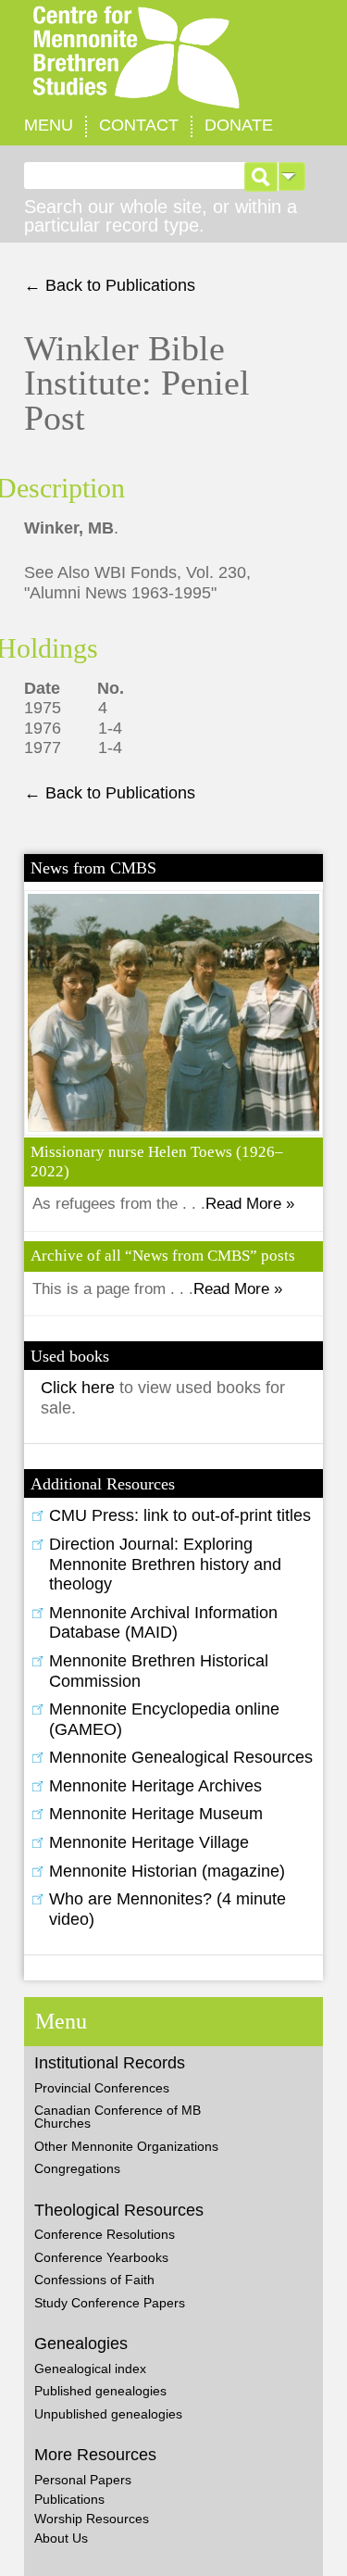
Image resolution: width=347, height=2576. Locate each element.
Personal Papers (83, 2480)
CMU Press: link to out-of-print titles (180, 1515)
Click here (80, 1388)
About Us (61, 2538)
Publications (69, 2499)
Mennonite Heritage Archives (155, 1786)
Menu (49, 125)
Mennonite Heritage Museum (156, 1814)
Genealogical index (90, 2369)
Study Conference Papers (110, 2303)
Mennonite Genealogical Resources (181, 1757)
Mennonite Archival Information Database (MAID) (163, 1623)
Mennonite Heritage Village (149, 1842)
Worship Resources (92, 2519)
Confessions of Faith (94, 2280)
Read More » (250, 1204)
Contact (139, 125)
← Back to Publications (110, 285)
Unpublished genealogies (108, 2414)
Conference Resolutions (105, 2234)
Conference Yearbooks (101, 2257)
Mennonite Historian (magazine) (167, 1871)
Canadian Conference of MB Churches (118, 2117)
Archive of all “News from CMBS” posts (163, 1256)
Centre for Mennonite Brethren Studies (173, 58)
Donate (239, 125)
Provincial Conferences (102, 2088)
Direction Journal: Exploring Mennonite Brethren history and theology (165, 1564)
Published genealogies (100, 2391)
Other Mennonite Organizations (126, 2146)
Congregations (77, 2168)
